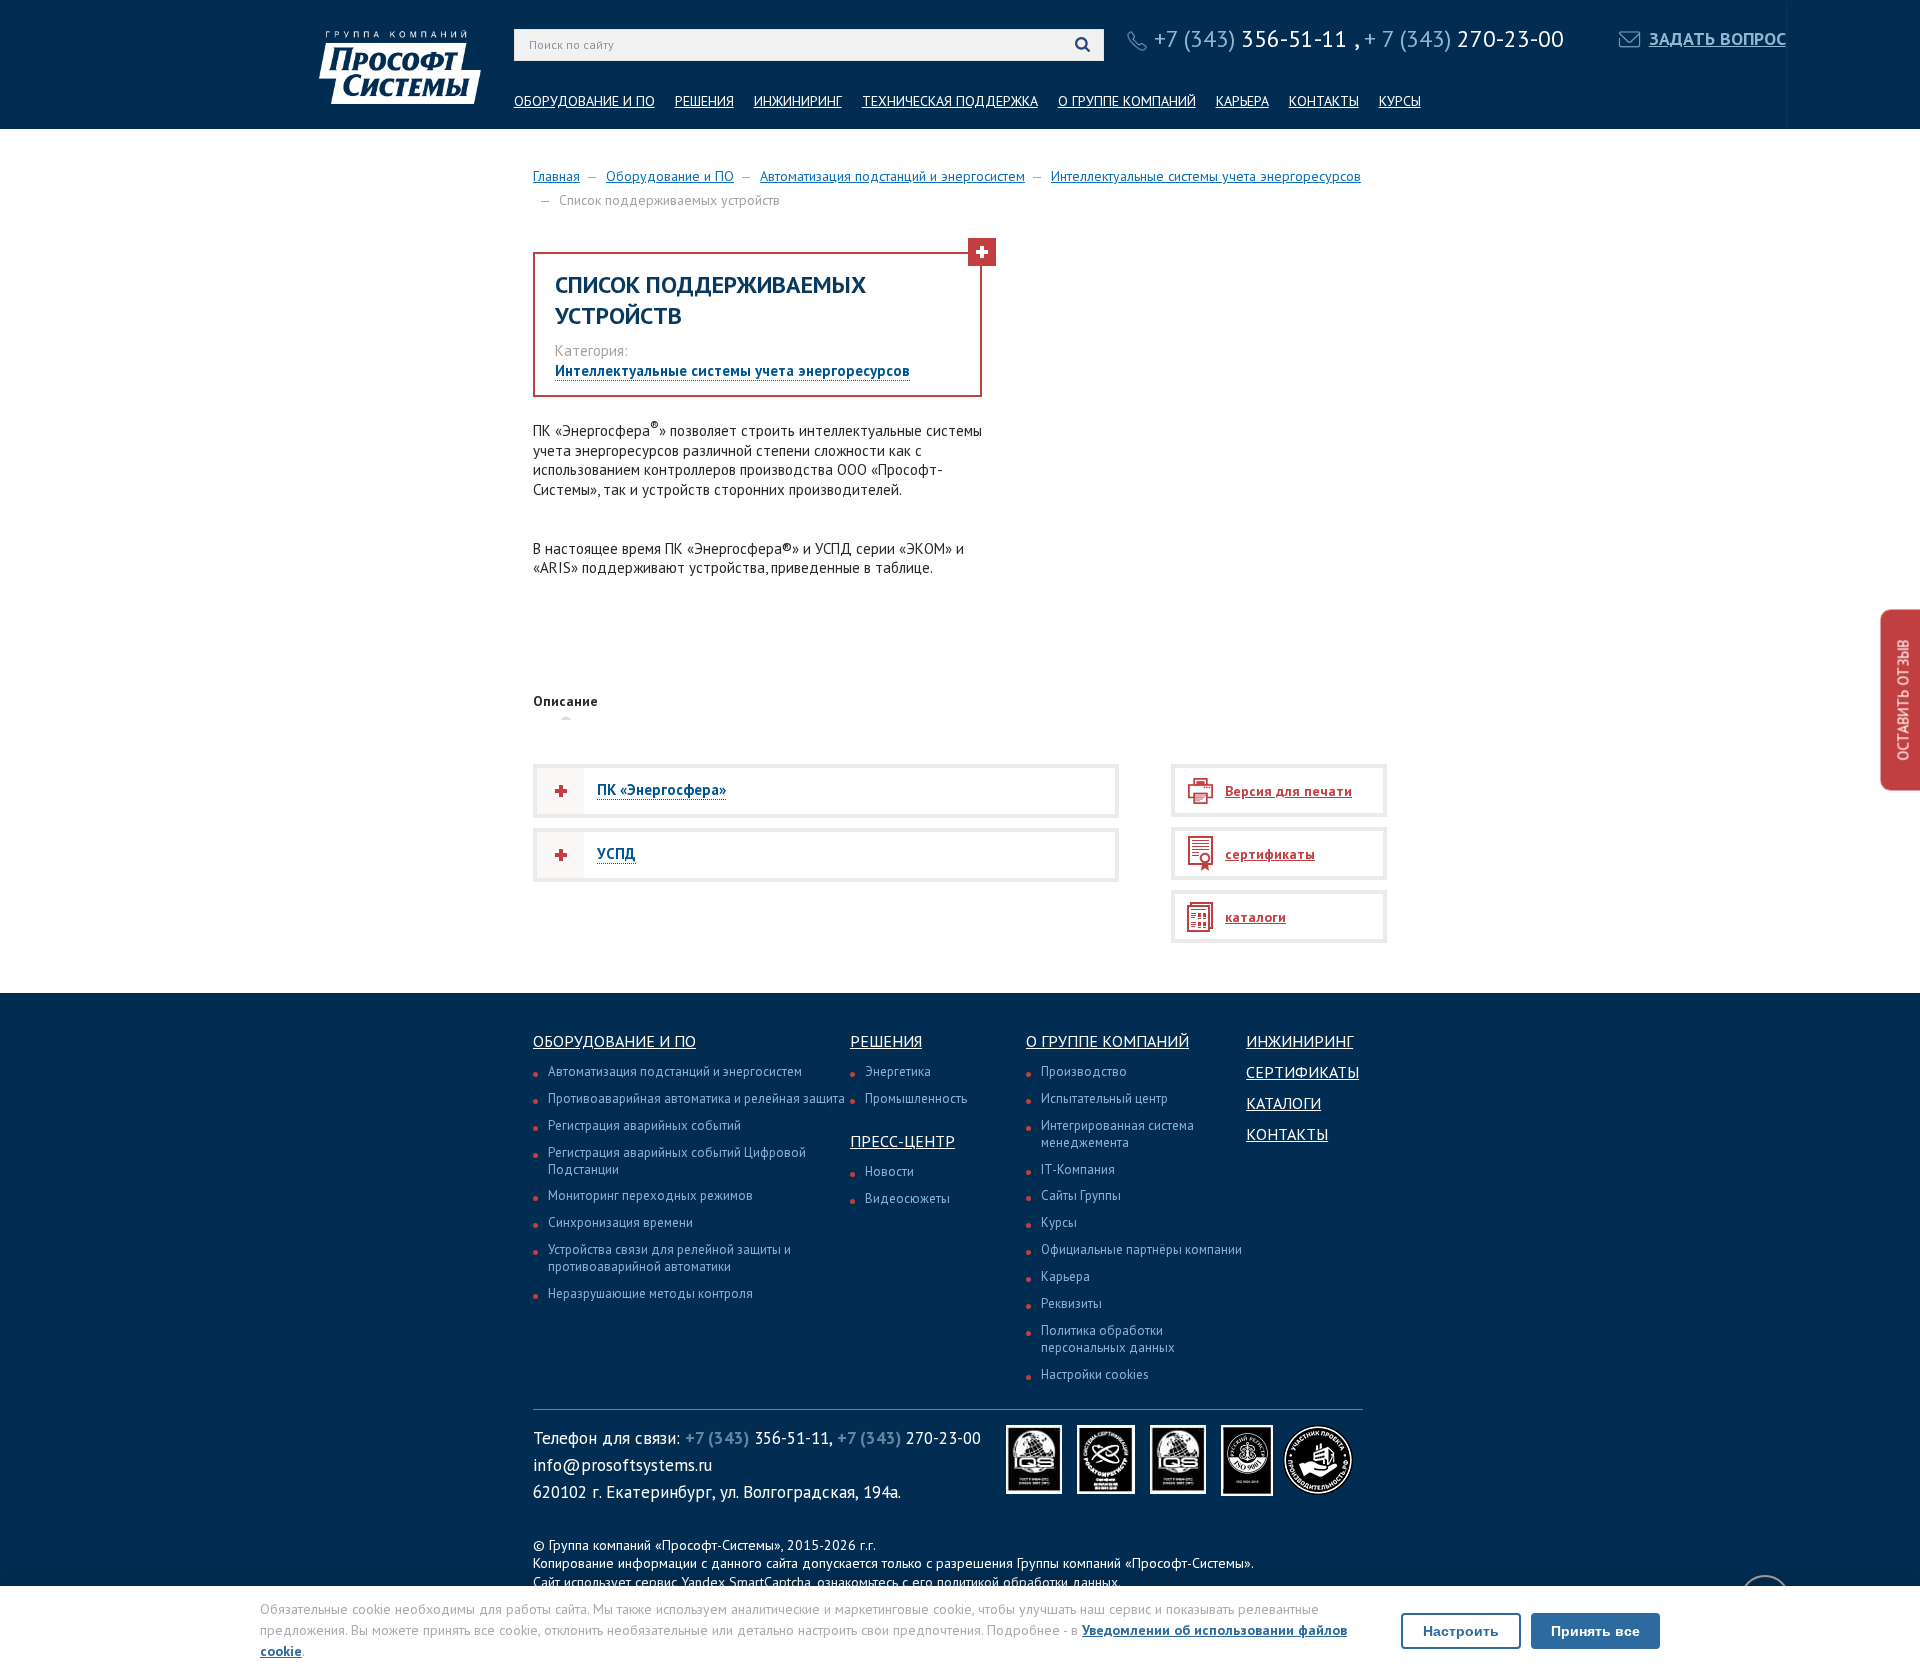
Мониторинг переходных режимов (650, 1195)
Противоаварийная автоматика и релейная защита (696, 1098)
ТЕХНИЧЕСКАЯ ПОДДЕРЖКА (950, 101)
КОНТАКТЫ (1324, 101)
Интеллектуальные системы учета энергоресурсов (1206, 176)
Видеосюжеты (907, 1198)
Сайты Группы (1081, 1195)
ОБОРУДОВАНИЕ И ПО (584, 101)
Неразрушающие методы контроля (650, 1293)
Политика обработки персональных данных (1108, 1339)
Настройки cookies (1095, 1374)
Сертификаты (1302, 1072)
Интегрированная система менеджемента (1117, 1134)
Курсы (1059, 1222)
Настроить (1461, 1631)
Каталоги (1283, 1103)
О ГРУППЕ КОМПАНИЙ (1127, 101)
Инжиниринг (1299, 1041)
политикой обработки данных (1027, 1582)
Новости (889, 1171)
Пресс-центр (902, 1141)
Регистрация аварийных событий (644, 1125)
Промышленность (916, 1098)
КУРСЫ (1400, 101)
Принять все (1595, 1631)
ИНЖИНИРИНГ (798, 101)
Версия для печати (1288, 791)
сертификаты (1270, 854)
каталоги (1255, 917)
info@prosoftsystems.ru (622, 1465)
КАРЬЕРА (1242, 101)
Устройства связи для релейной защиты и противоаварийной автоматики (669, 1258)
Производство (1084, 1071)
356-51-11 (1251, 38)
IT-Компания (1078, 1169)
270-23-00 (1464, 38)
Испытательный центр (1104, 1098)
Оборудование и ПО (670, 176)
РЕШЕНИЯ (704, 101)
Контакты (1287, 1134)
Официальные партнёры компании (1141, 1249)
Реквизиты (1071, 1303)
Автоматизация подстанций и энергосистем (892, 176)
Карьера (1065, 1276)
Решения (886, 1041)
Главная (556, 176)
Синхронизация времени (620, 1222)
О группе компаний (1107, 1041)
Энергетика (898, 1071)
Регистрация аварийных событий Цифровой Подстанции (677, 1161)
